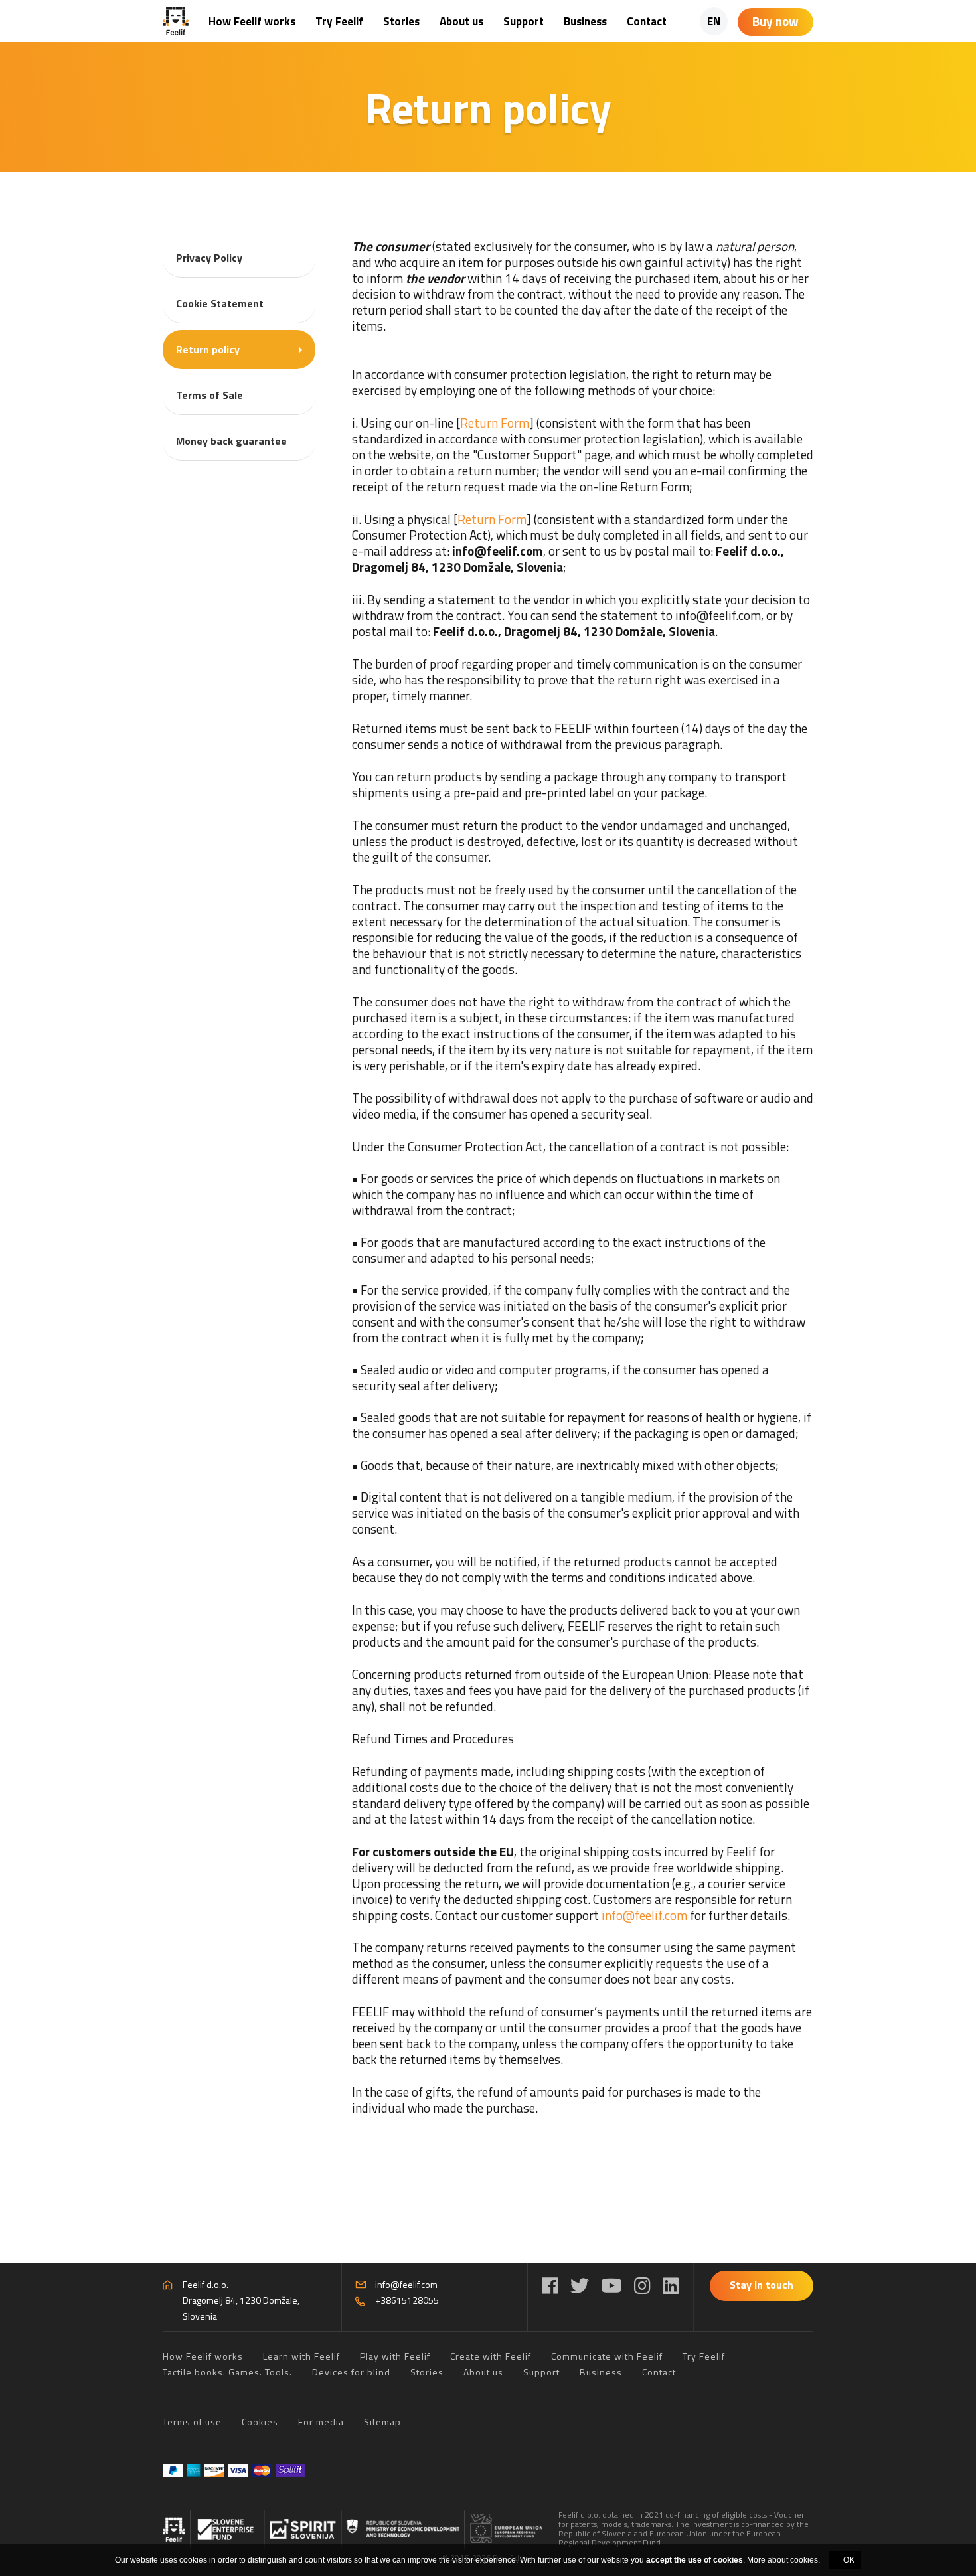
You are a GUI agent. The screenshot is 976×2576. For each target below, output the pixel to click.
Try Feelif (339, 21)
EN (714, 21)
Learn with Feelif (301, 2356)
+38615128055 (407, 2300)
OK (849, 2560)
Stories (401, 21)
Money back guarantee (231, 441)
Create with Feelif (491, 2356)
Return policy (208, 349)
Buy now (775, 21)
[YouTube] (611, 2286)
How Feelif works (252, 21)
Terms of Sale (209, 395)
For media (321, 2422)
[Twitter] (580, 2286)
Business (585, 21)
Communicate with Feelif (607, 2356)
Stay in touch (762, 2285)
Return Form (495, 423)
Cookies (260, 2422)
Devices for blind (351, 2372)
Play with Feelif (395, 2356)
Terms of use (192, 2422)
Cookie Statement (220, 303)
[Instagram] (642, 2286)
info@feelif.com (644, 1915)
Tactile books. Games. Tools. (227, 2372)
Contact (647, 21)
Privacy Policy (209, 258)
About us (461, 21)
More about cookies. (783, 2560)
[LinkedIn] (671, 2286)
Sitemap (382, 2422)
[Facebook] (550, 2286)
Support (524, 21)
